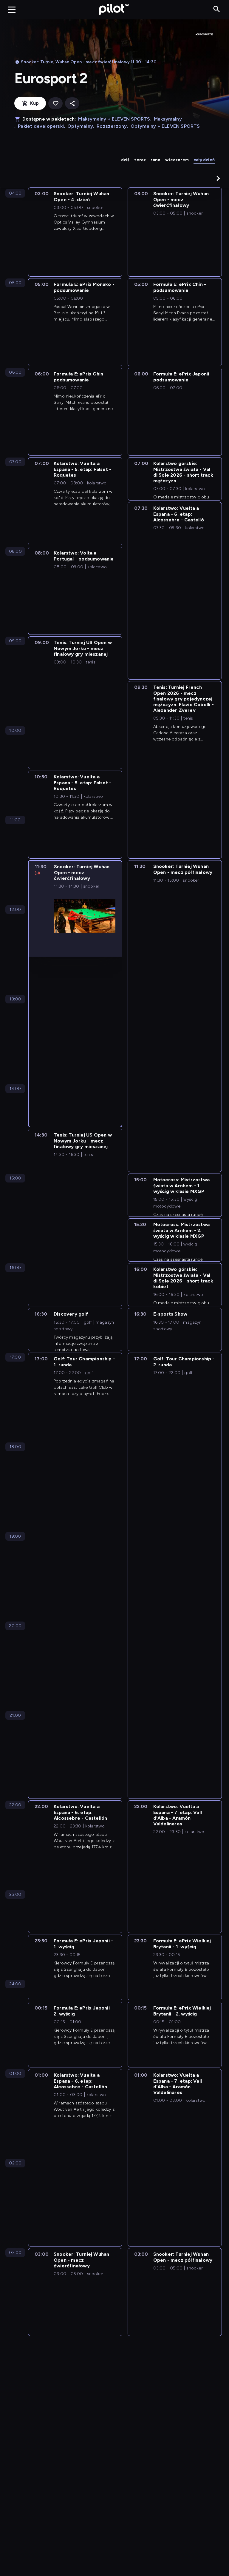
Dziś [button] (125, 160)
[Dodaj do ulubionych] (55, 103)
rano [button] (155, 160)
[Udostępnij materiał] (72, 103)
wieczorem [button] (177, 160)
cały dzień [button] (204, 160)
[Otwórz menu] (12, 10)
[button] (218, 178)
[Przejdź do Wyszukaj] (217, 9)
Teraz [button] (140, 160)
